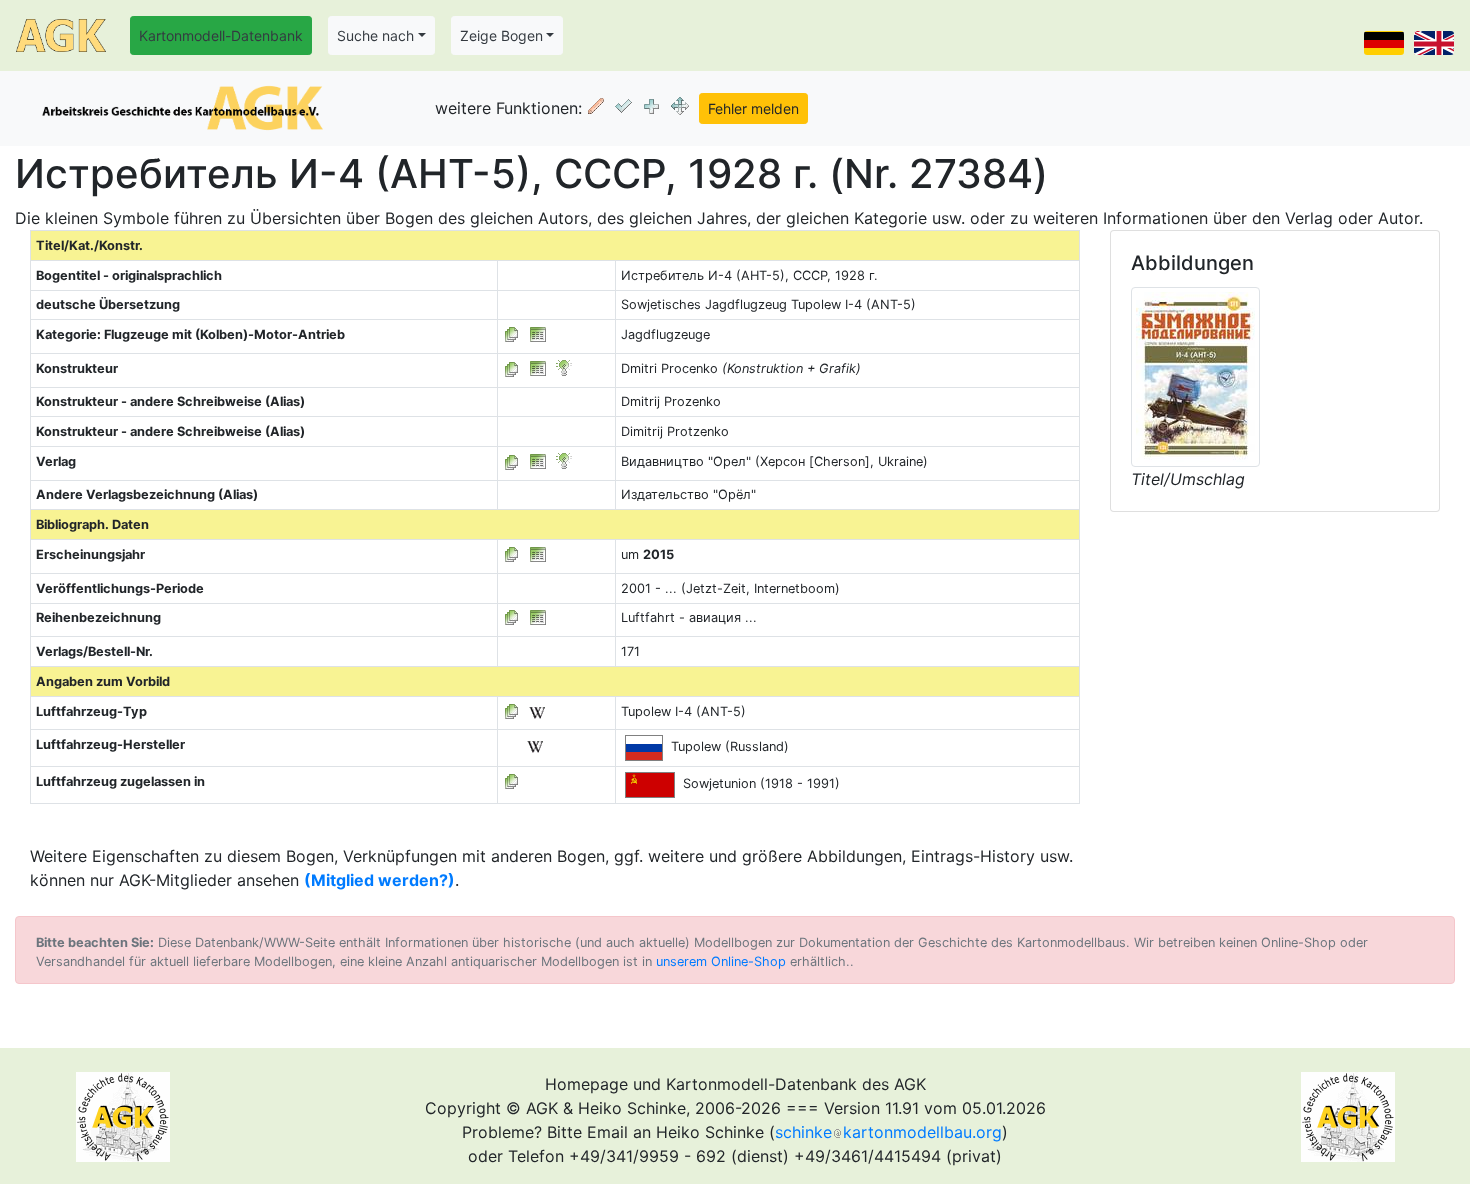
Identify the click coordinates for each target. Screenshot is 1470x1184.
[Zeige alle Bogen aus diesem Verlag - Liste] (512, 461)
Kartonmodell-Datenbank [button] (221, 35)
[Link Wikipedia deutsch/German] (537, 711)
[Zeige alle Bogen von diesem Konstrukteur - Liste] (512, 368)
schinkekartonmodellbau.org (888, 1132)
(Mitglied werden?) (379, 880)
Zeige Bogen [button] (501, 35)
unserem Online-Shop (721, 961)
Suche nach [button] (375, 35)
